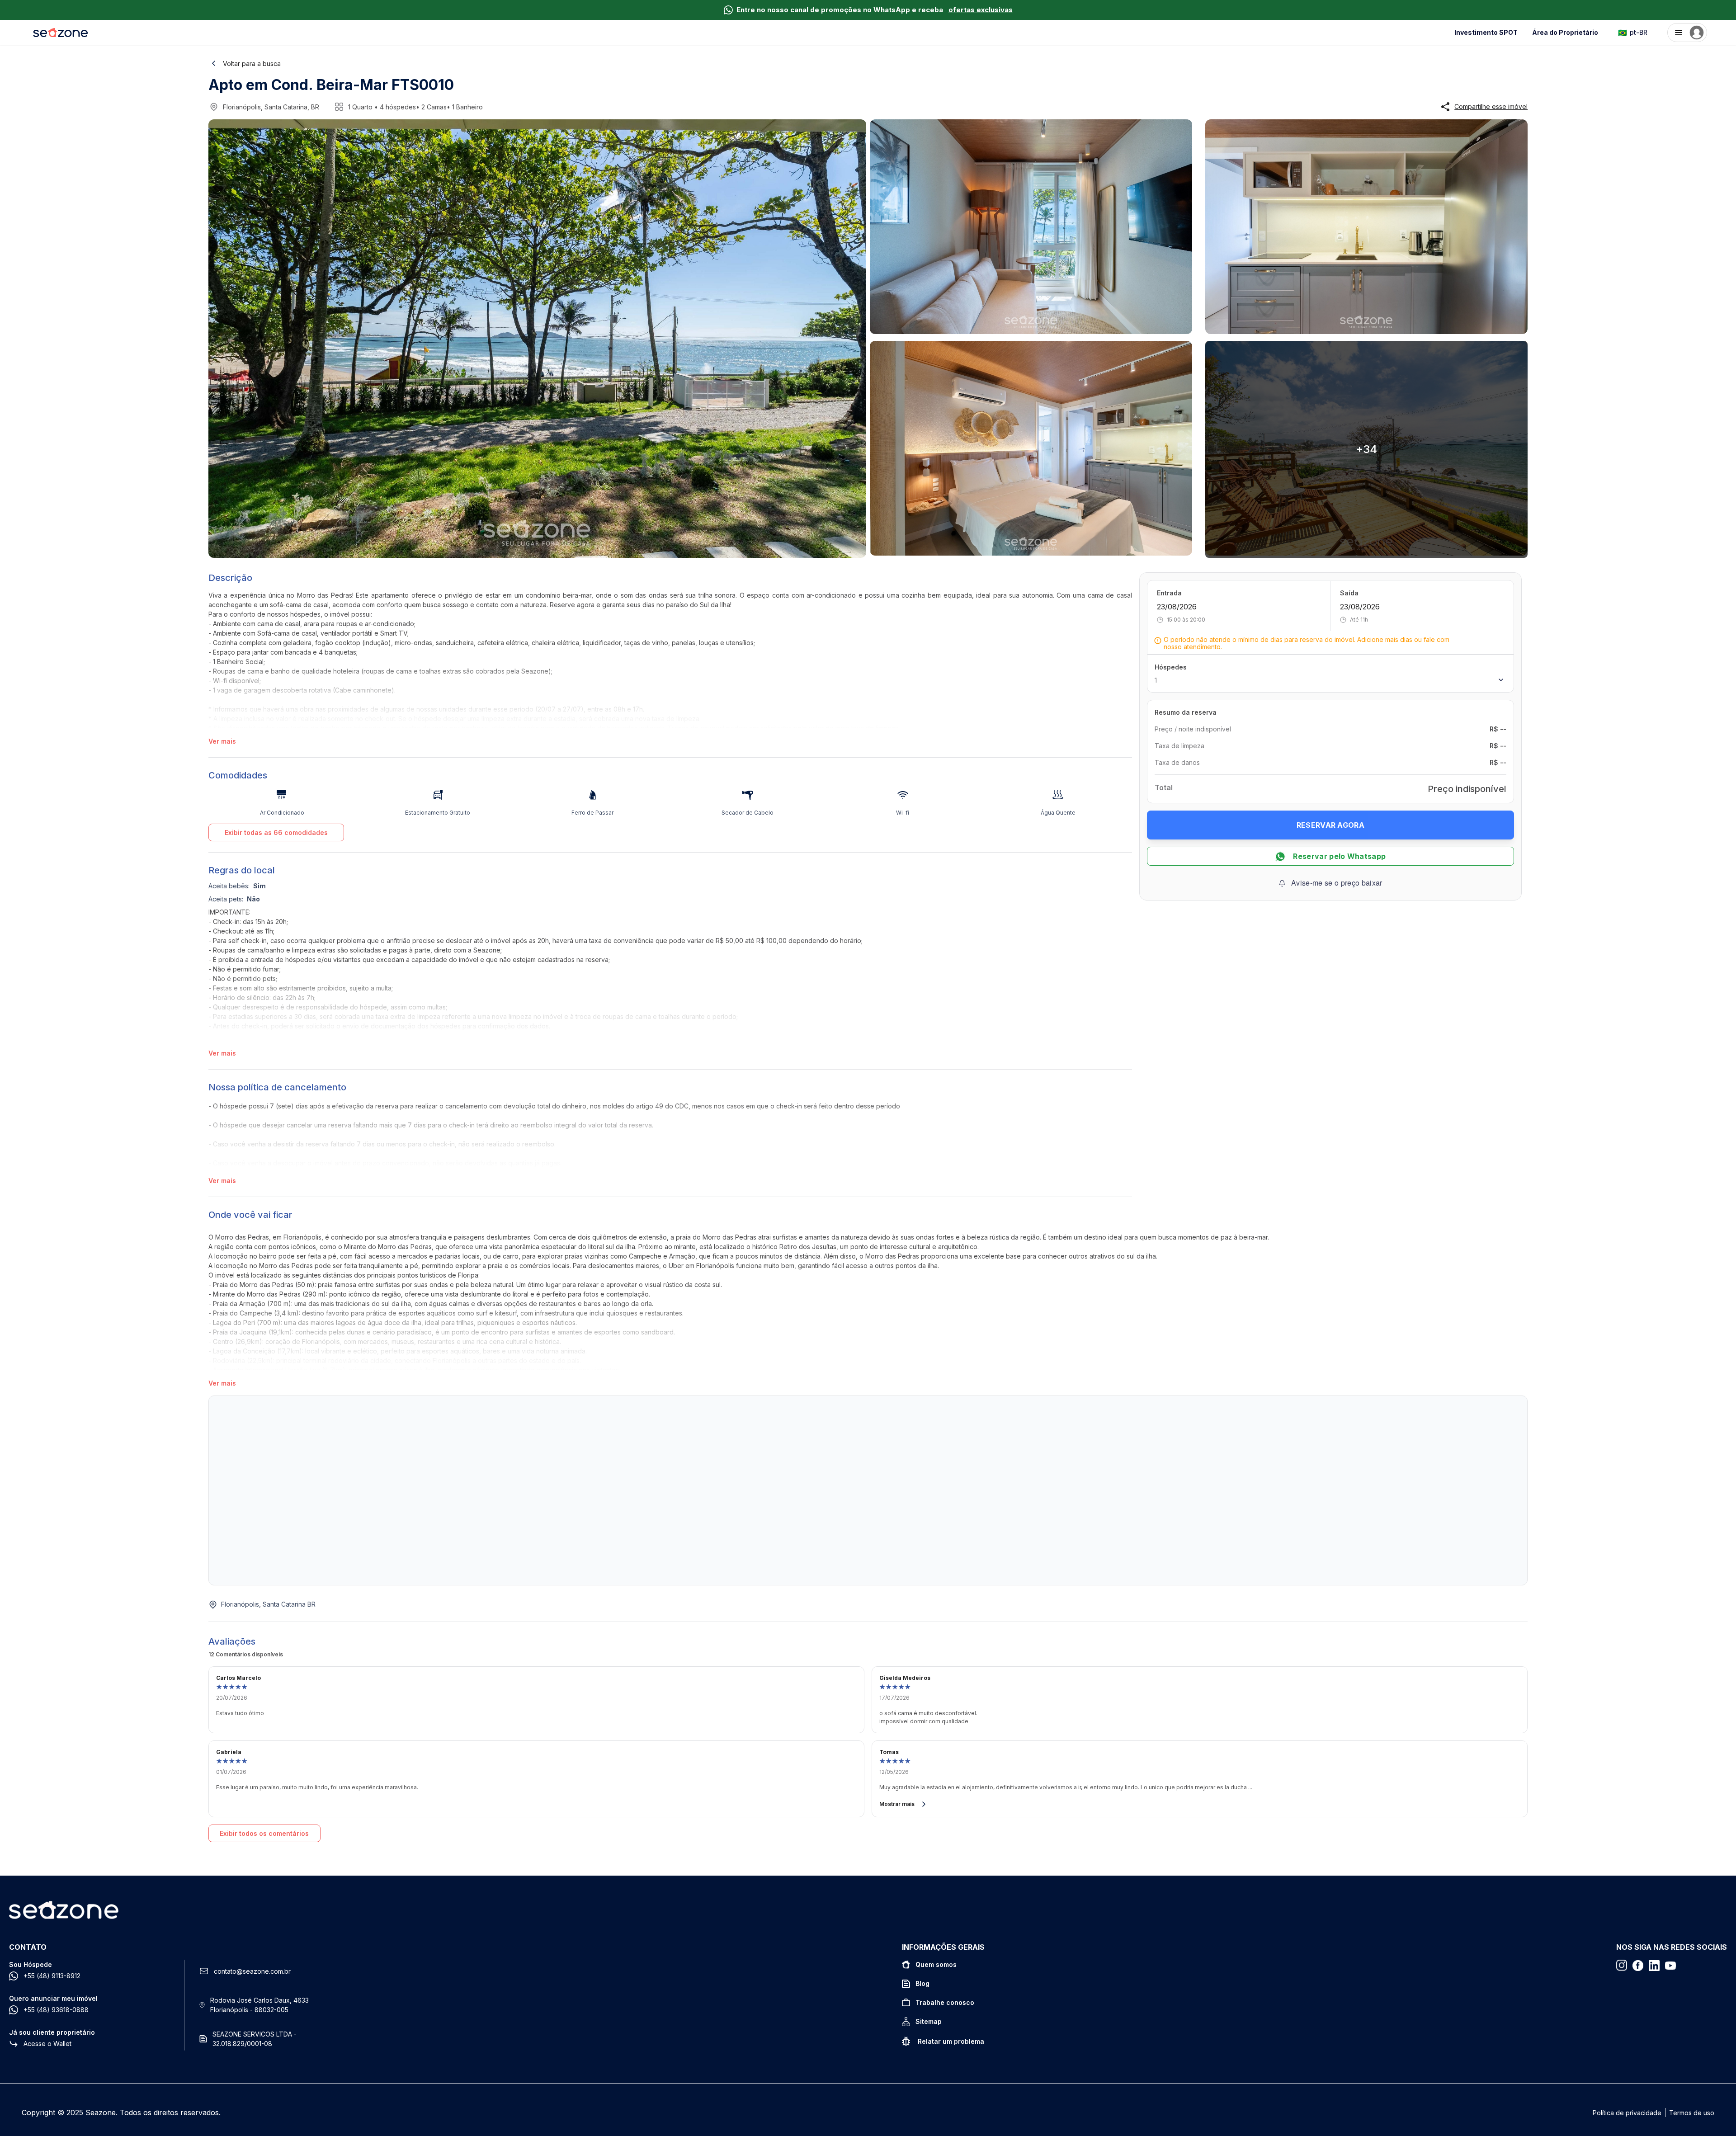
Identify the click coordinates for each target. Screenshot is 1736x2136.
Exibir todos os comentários (264, 1833)
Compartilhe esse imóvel (1491, 107)
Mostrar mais (897, 1804)
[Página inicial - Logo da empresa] (61, 33)
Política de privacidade (1627, 2113)
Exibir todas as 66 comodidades (276, 832)
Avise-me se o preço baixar (1337, 883)
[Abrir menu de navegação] (1687, 33)
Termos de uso (1692, 2113)
